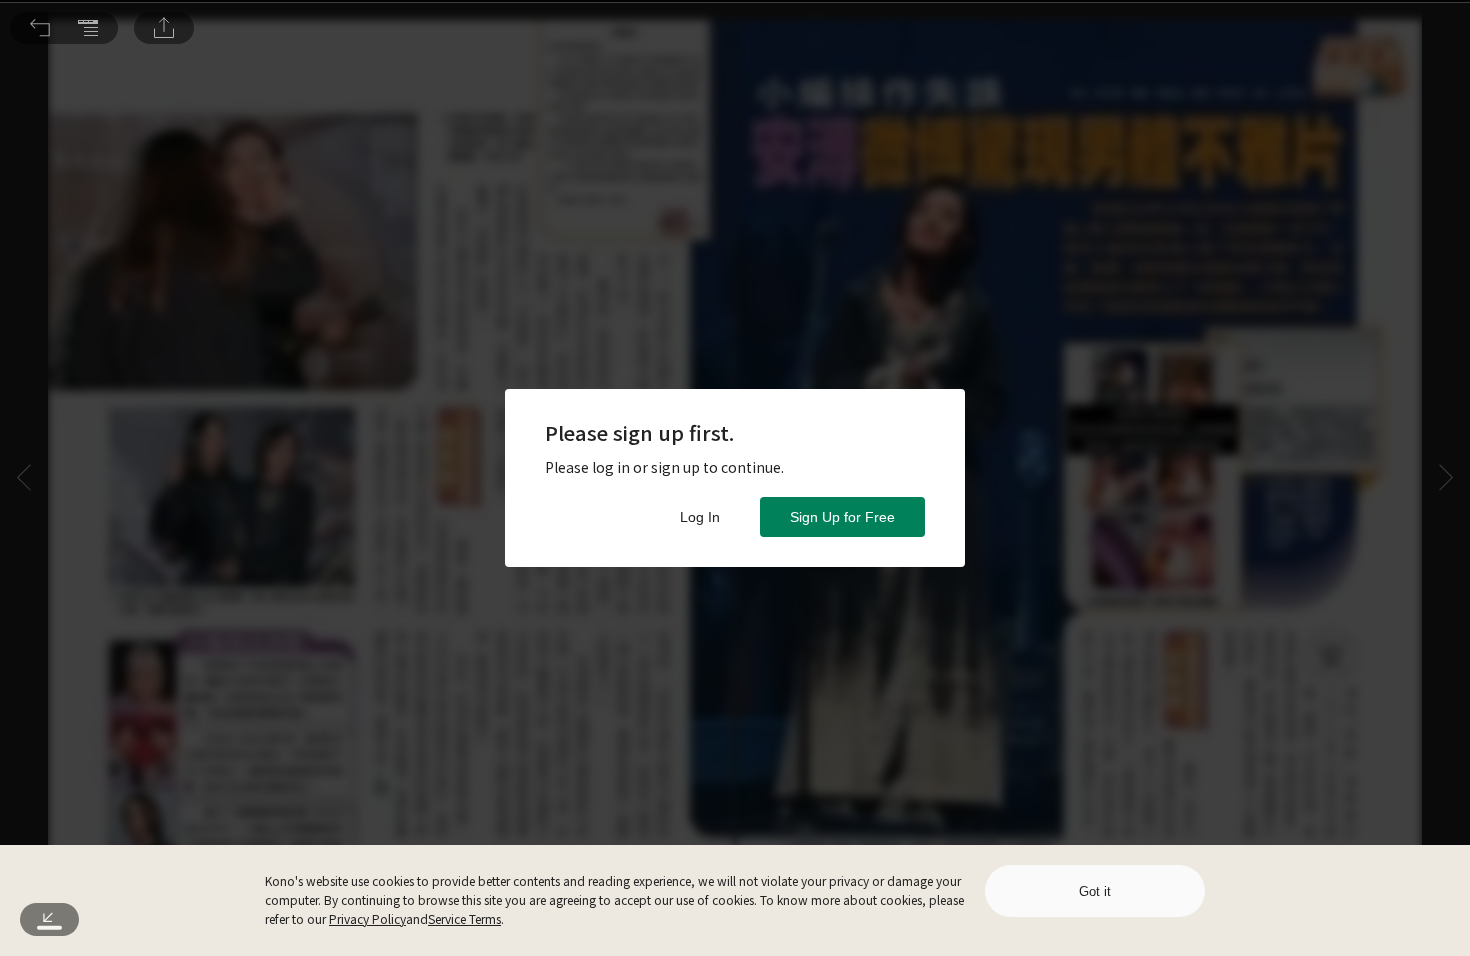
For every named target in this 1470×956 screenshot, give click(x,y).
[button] (40, 28)
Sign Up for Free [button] (842, 517)
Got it (1095, 891)
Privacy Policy (367, 918)
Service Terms (464, 918)
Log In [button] (700, 517)
